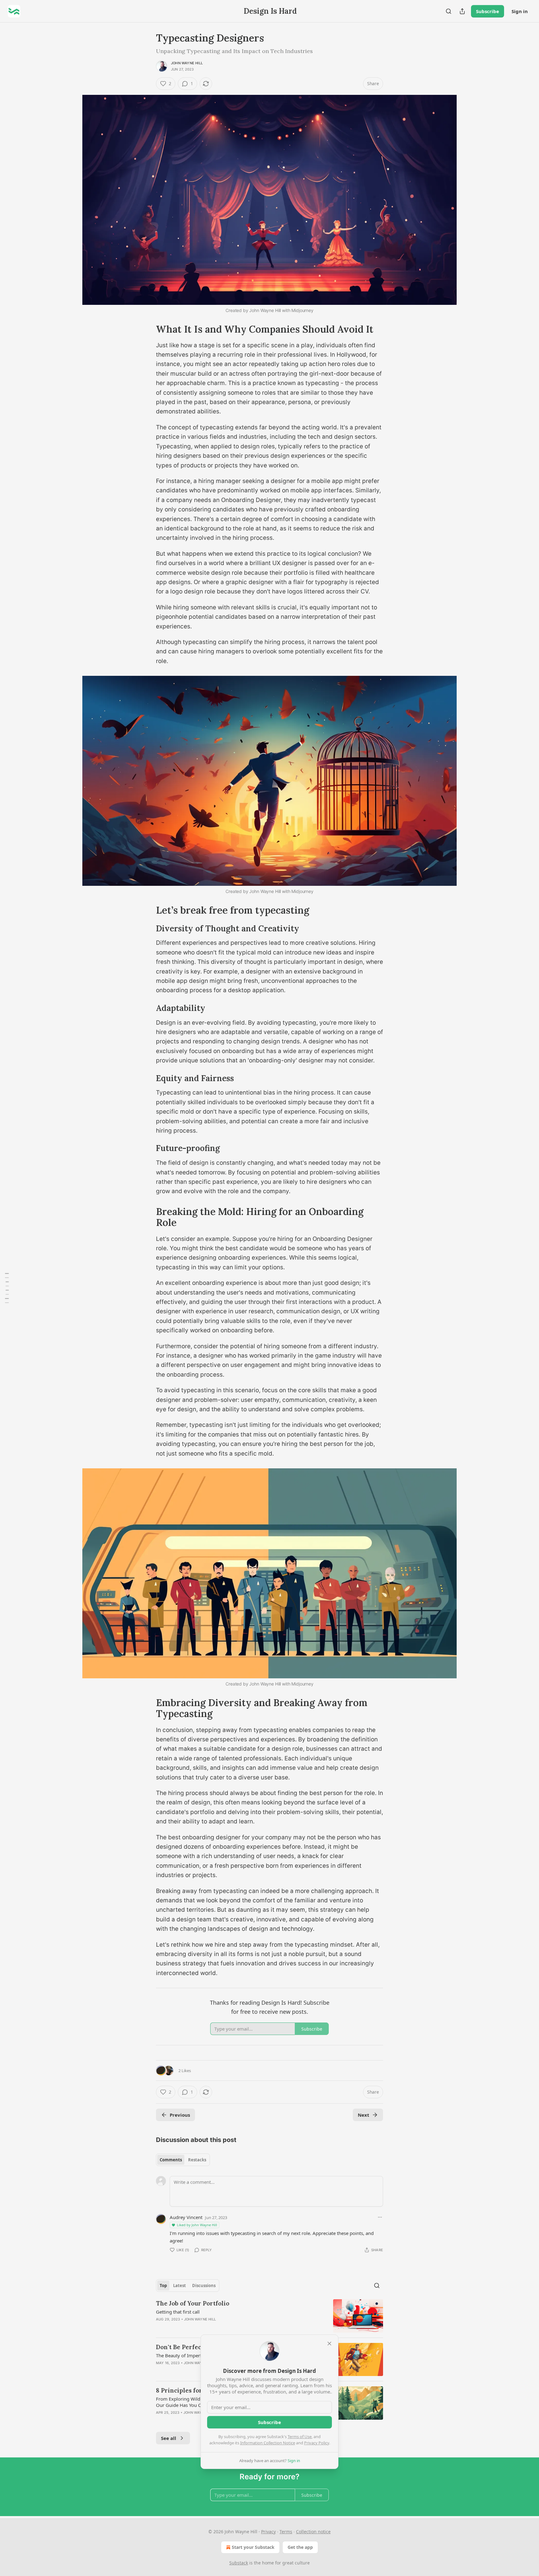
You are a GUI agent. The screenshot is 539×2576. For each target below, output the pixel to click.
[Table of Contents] (7, 1288)
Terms (286, 2532)
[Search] (449, 11)
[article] (269, 2316)
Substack (239, 2563)
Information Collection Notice (268, 2443)
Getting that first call (178, 2312)
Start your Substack (253, 2547)
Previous (180, 2115)
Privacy (268, 2532)
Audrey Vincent (186, 2217)
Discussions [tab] (204, 2286)
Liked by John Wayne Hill (197, 2225)
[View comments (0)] (216, 2327)
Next (364, 2115)
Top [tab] (163, 2286)
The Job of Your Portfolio (193, 2303)
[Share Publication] (462, 11)
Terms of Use (300, 2437)
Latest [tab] (180, 2286)
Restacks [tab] (197, 2160)
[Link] (147, 329)
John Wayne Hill (187, 63)
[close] (329, 2344)
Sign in (520, 11)
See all (169, 2438)
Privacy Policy (317, 2443)
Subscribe (488, 11)
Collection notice (313, 2532)
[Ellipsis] (380, 2217)
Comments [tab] (171, 2160)
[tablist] (183, 2160)
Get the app (300, 2547)
